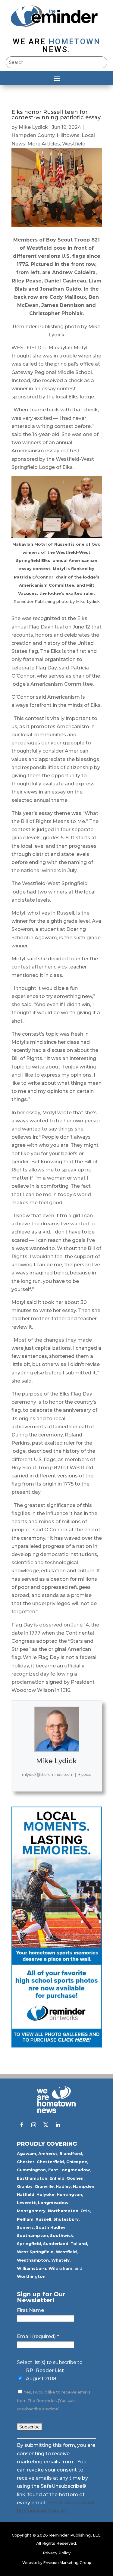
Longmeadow (53, 2203)
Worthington (31, 2276)
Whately (60, 2260)
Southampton (32, 2235)
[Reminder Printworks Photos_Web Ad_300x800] (57, 2046)
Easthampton (32, 2178)
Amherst (48, 2153)
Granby (25, 2186)
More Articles (44, 144)
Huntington (69, 2194)
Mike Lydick (33, 127)
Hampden (84, 2186)
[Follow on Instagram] (34, 2125)
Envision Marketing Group (67, 2563)
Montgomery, (32, 2211)
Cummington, (32, 2170)
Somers (25, 2227)
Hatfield (26, 2194)
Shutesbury (66, 2219)
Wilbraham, (61, 2268)
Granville (44, 2186)
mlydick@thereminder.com (48, 1775)
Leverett (26, 2203)
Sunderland (56, 2244)
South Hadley (51, 2227)
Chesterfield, (51, 2162)
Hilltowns (68, 135)
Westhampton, (33, 2260)
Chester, (26, 2162)
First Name (30, 2310)
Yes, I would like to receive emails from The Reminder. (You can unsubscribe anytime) (54, 2401)
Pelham (25, 2219)
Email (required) (38, 2336)
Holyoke (46, 2194)
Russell (43, 2219)
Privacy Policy (57, 2553)
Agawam (27, 2153)
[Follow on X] (46, 2125)
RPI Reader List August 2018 (45, 2375)
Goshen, (76, 2178)
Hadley (63, 2186)
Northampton (63, 2211)
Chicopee (77, 2162)
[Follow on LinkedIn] (58, 2125)
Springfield (29, 2244)
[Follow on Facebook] (22, 2125)
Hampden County (33, 135)
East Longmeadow (69, 2170)
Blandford (71, 2153)
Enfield (57, 2178)
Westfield (74, 144)
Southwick (62, 2235)
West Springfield (35, 2252)
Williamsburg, (32, 2268)
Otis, (86, 2211)
